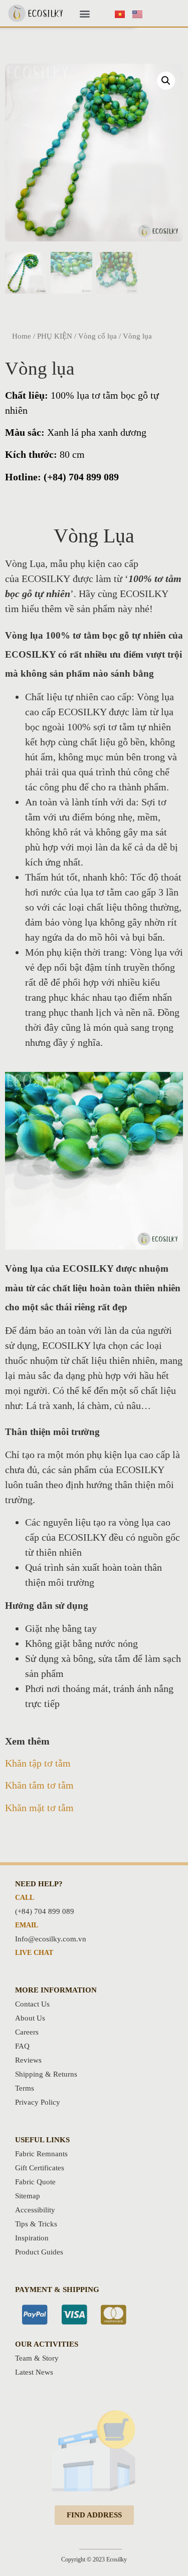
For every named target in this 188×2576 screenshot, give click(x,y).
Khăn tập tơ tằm (38, 1763)
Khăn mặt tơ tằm (39, 1808)
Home (22, 336)
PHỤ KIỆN (55, 336)
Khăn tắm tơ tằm (39, 1785)
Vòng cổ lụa (98, 336)
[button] (84, 13)
